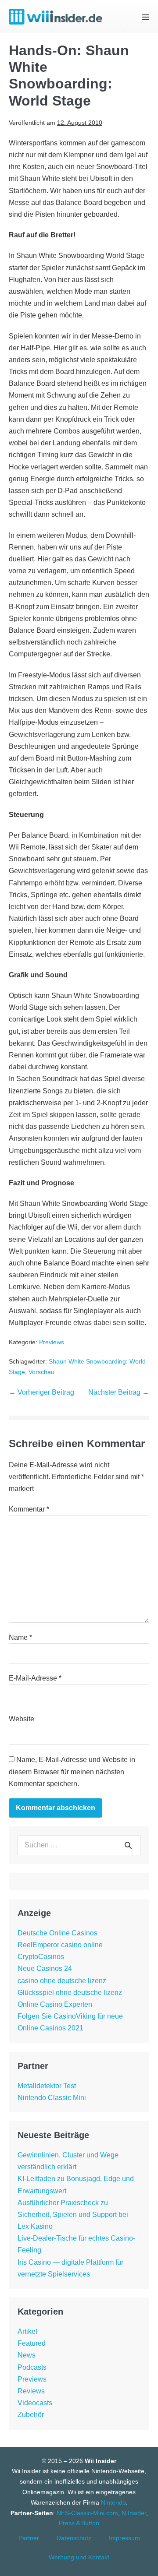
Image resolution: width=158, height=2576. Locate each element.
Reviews (31, 2391)
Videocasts (35, 2403)
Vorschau (41, 1372)
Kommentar (29, 1509)
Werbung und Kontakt (79, 2557)
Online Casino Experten (55, 2004)
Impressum (124, 2538)
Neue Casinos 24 (45, 1968)
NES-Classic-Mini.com (87, 2513)
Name (20, 1637)
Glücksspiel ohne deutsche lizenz (70, 1993)
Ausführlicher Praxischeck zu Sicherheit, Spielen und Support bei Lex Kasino (73, 2215)
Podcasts (32, 2367)
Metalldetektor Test (47, 2086)
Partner (29, 2538)
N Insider (134, 2513)
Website (22, 1719)
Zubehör (31, 2415)
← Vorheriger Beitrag (41, 1392)
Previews (52, 1342)
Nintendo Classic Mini (52, 2098)
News (27, 2355)
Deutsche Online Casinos (57, 1933)
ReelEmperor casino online (60, 1945)
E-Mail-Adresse (35, 1678)
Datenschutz (74, 2538)
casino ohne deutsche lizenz (62, 1981)
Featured (32, 2343)
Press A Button (79, 2523)
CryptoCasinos (41, 1957)
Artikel (27, 2331)
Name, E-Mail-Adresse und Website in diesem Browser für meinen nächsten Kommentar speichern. (72, 1771)
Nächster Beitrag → (119, 1392)
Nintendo (113, 2502)
